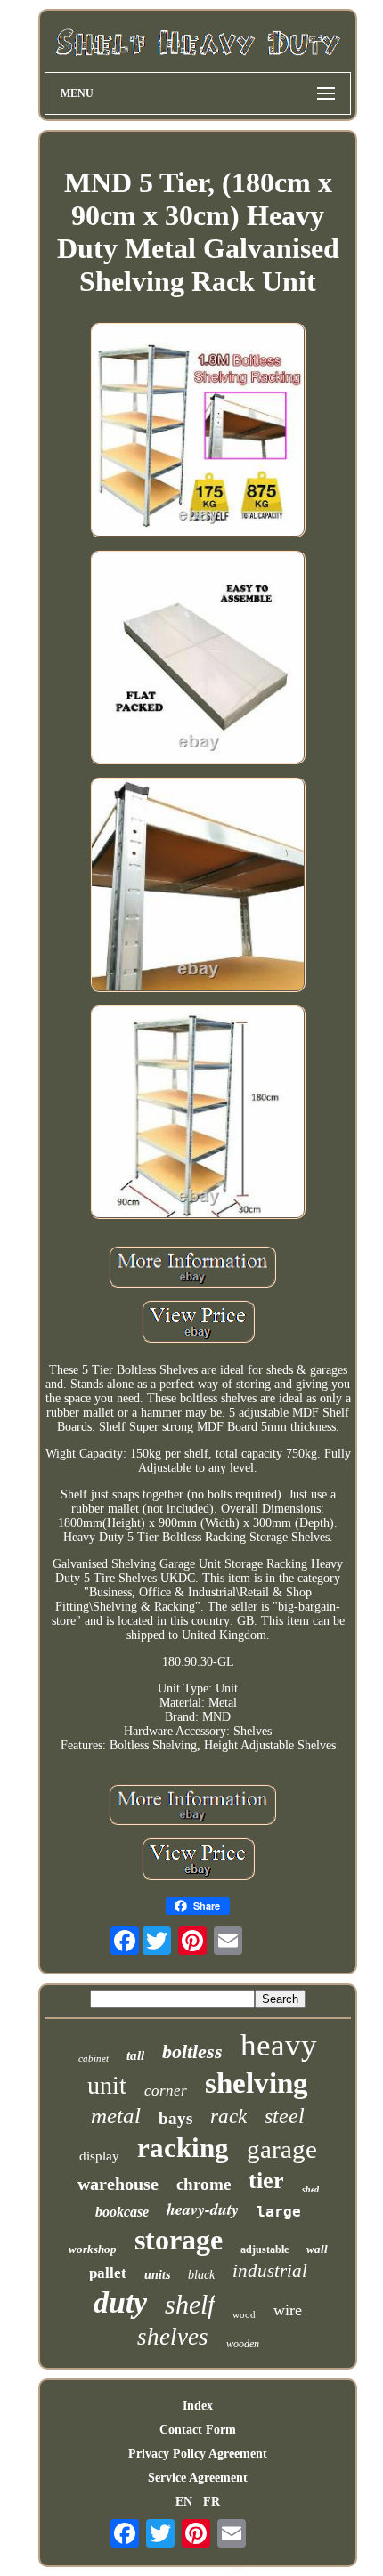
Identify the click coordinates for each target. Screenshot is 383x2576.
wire (288, 2310)
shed (310, 2189)
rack (228, 2116)
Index (198, 2406)
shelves (173, 2337)
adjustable (265, 2249)
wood (244, 2314)
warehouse (118, 2184)
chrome (204, 2184)
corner (166, 2091)
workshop (93, 2249)
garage (282, 2149)
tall (135, 2055)
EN (184, 2502)
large (279, 2212)
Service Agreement (198, 2478)
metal (116, 2116)
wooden (243, 2344)
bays (175, 2118)
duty (120, 2302)
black (201, 2275)
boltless (192, 2051)
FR (212, 2502)
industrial (270, 2271)
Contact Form (198, 2430)
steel (285, 2116)
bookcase (122, 2212)
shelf (190, 2304)
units (157, 2275)
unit (107, 2085)
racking (183, 2148)
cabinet (94, 2058)
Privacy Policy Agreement (198, 2454)
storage (179, 2240)
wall (317, 2249)
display (99, 2156)
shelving (257, 2083)
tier (266, 2180)
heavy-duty (203, 2209)
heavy (279, 2045)
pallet (108, 2273)
